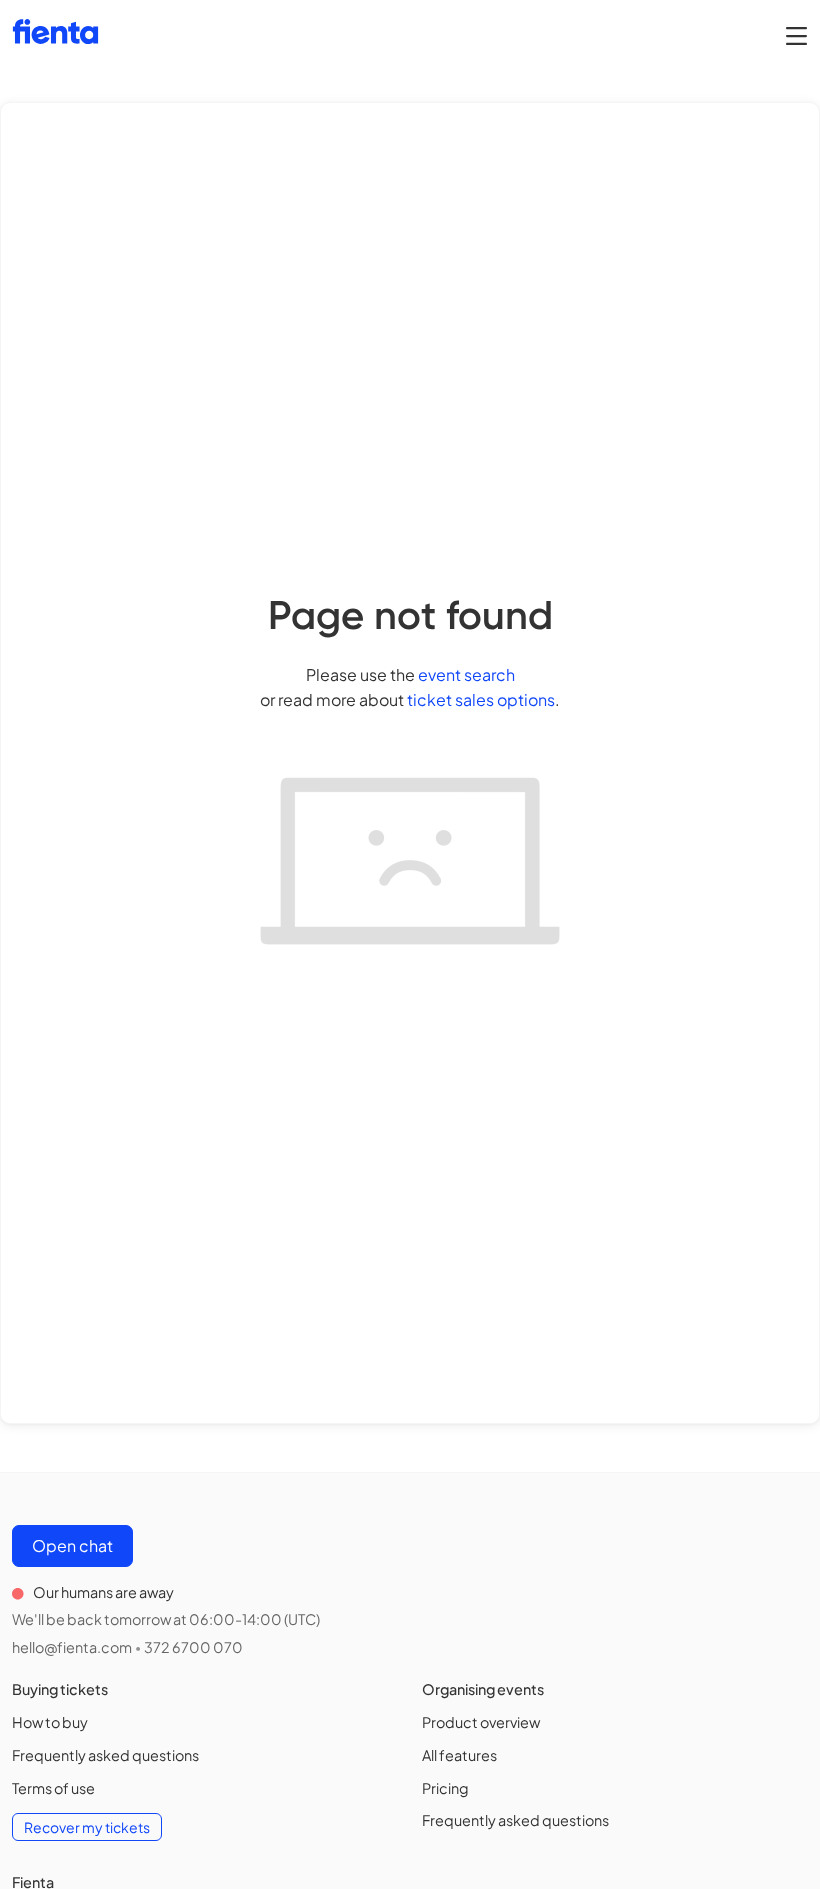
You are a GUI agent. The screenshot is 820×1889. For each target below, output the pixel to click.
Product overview (481, 1722)
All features (459, 1755)
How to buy (50, 1722)
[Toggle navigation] (796, 35)
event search (466, 674)
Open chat (72, 1545)
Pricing (445, 1788)
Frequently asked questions (105, 1755)
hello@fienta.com (72, 1647)
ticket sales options (481, 699)
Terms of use (53, 1788)
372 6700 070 (193, 1647)
